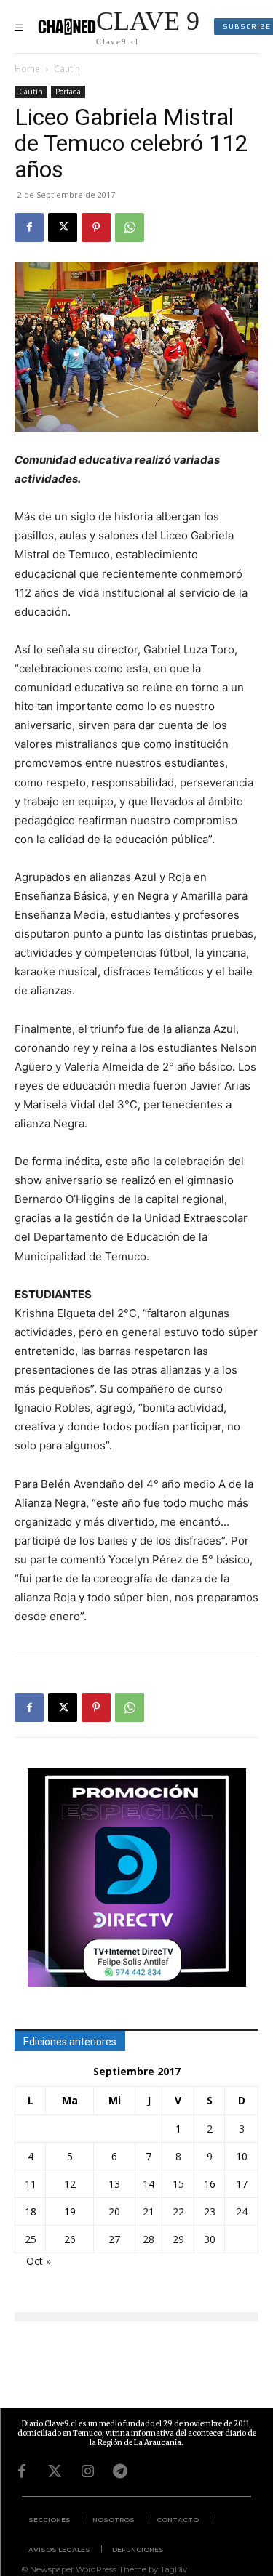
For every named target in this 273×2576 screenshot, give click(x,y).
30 (210, 2239)
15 (178, 2184)
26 (70, 2239)
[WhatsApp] (130, 228)
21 (149, 2211)
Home (27, 69)
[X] (63, 228)
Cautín (67, 69)
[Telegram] (120, 2471)
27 (114, 2239)
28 (149, 2239)
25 (31, 2239)
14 (149, 2184)
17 (242, 2184)
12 (70, 2184)
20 (114, 2211)
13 (114, 2184)
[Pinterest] (96, 228)
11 (31, 2184)
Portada (68, 92)
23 (210, 2211)
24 (242, 2211)
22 (178, 2211)
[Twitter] (55, 2471)
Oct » (39, 2261)
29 (178, 2239)
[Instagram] (87, 2471)
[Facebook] (29, 228)
